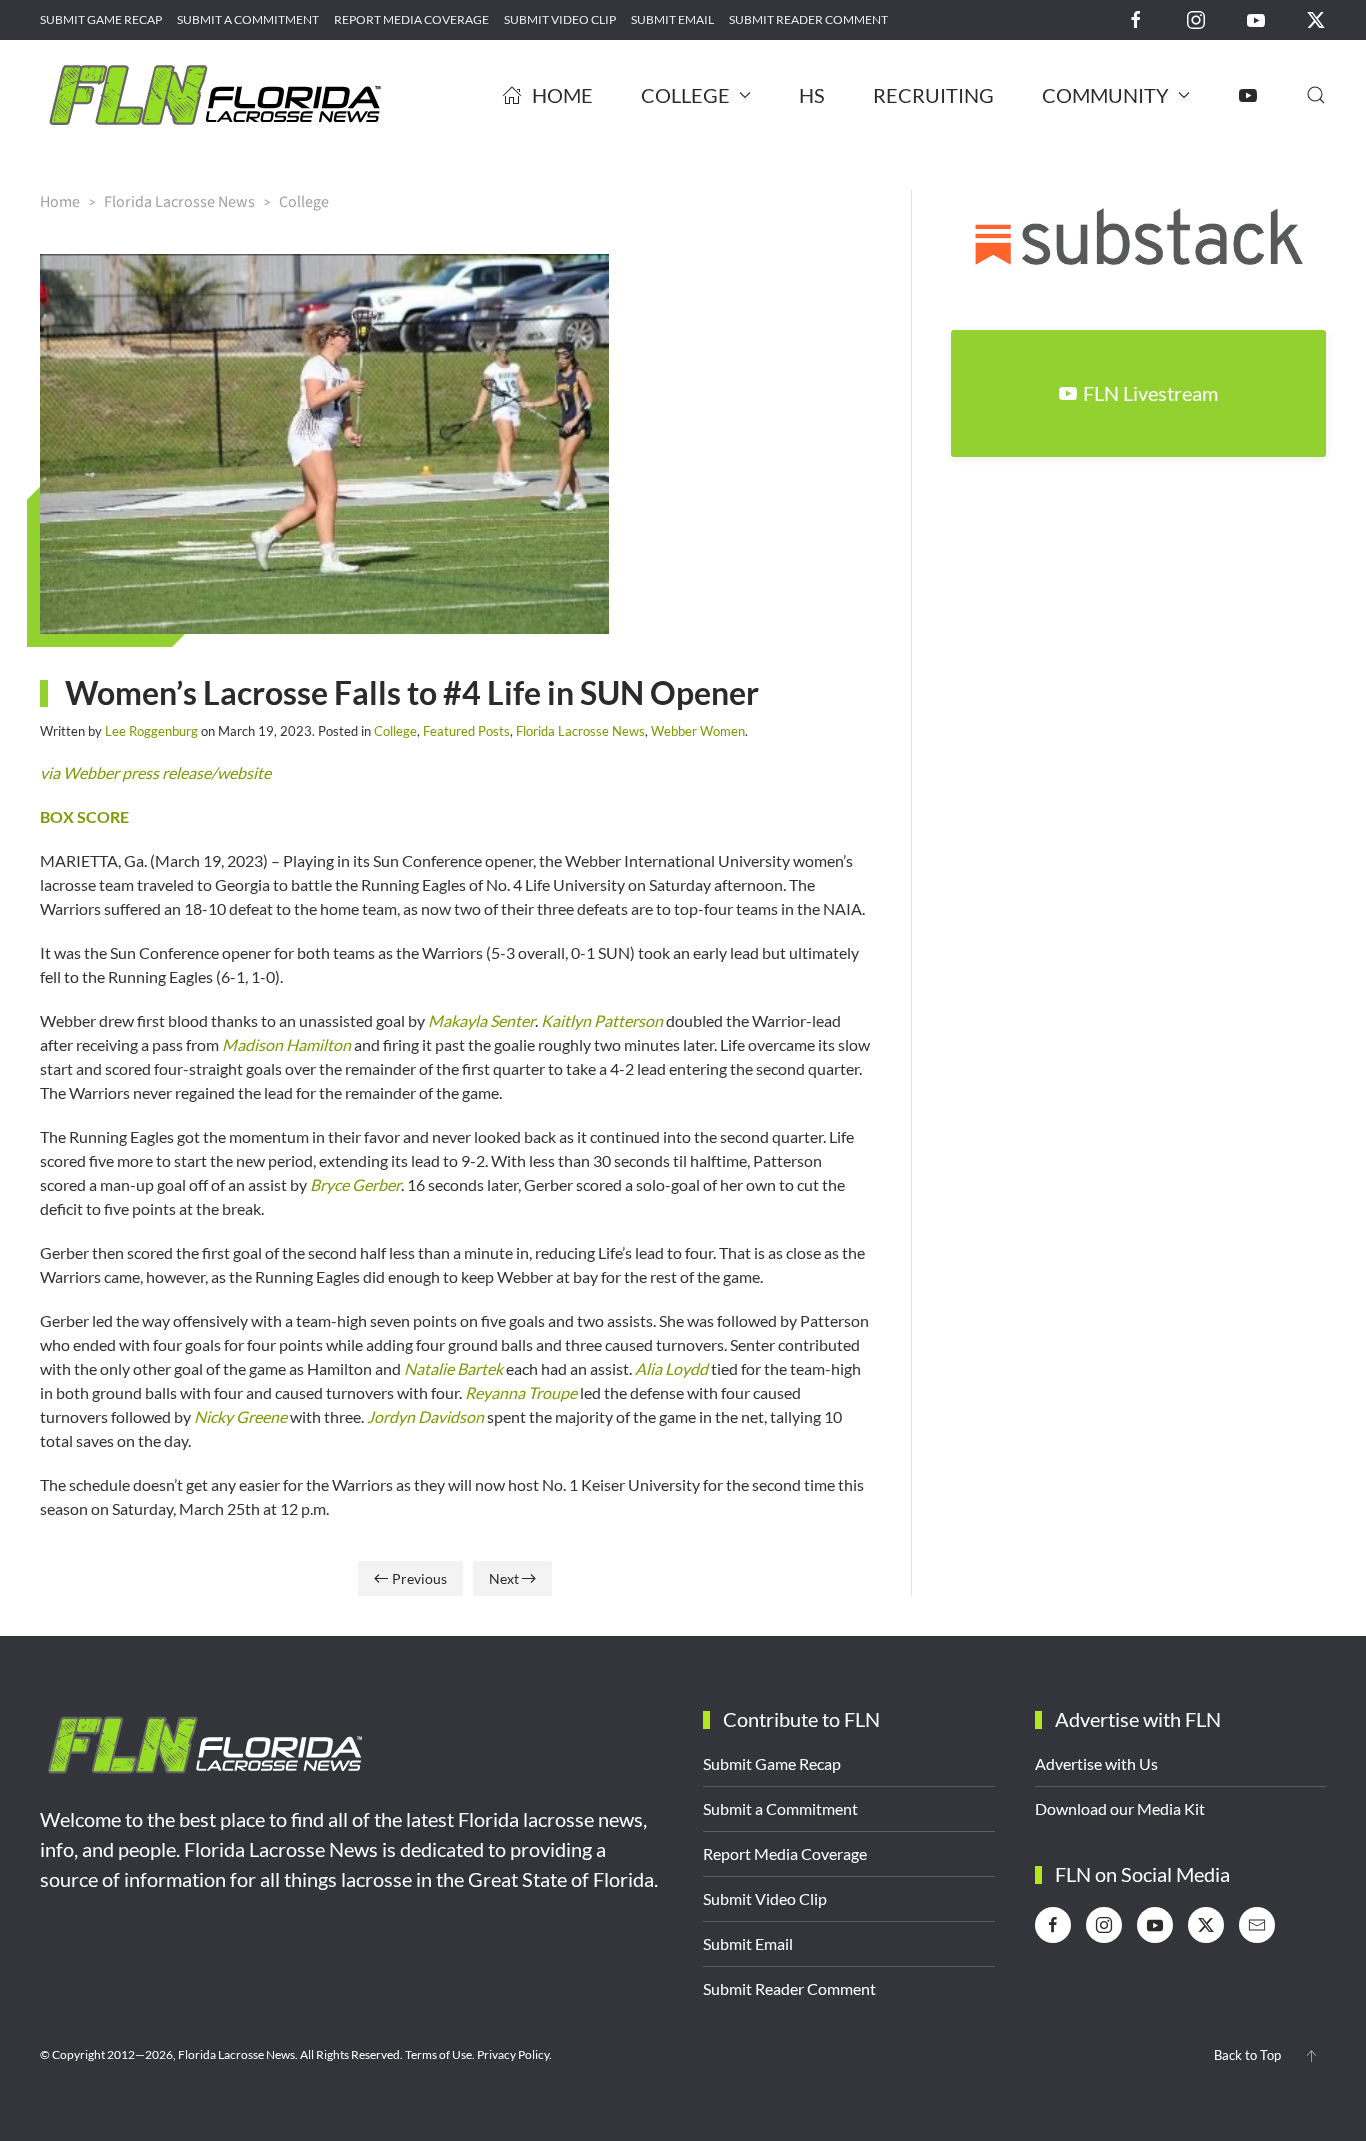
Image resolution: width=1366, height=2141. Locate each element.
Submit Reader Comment (808, 19)
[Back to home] (215, 95)
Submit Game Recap (101, 19)
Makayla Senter (481, 1020)
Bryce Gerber (355, 1184)
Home (562, 95)
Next (504, 1578)
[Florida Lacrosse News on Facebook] (1136, 18)
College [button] (685, 95)
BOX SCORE (84, 816)
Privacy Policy (513, 2054)
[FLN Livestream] (1248, 95)
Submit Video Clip (560, 19)
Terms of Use (438, 2054)
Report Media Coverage (411, 19)
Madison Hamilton (286, 1044)
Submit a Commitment (248, 19)
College (395, 731)
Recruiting (933, 95)
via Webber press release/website (155, 772)
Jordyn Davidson (425, 1416)
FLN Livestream (1150, 393)
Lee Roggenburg (151, 731)
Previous (419, 1578)
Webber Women (698, 731)
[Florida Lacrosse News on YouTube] (1256, 18)
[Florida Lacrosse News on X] (1316, 18)
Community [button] (1105, 95)
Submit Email (672, 19)
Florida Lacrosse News (580, 731)
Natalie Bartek (453, 1368)
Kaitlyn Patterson (602, 1020)
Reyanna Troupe (521, 1392)
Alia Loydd (671, 1368)
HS (812, 95)
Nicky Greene (240, 1416)
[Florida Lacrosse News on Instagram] (1196, 18)
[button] (1316, 95)
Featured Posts (466, 731)
